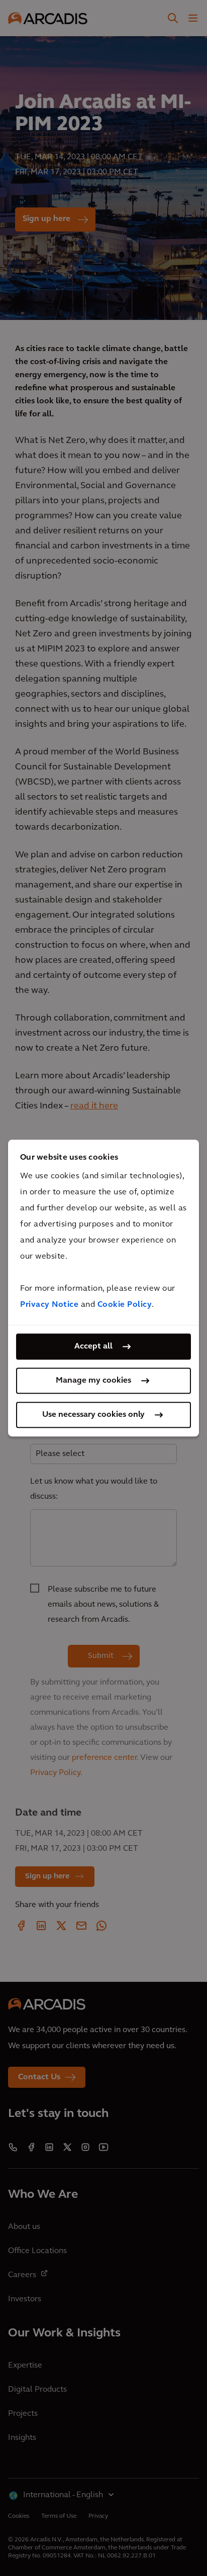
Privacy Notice (49, 1305)
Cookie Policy (125, 1305)
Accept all (93, 1347)
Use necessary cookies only (93, 1415)
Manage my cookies (93, 1381)
